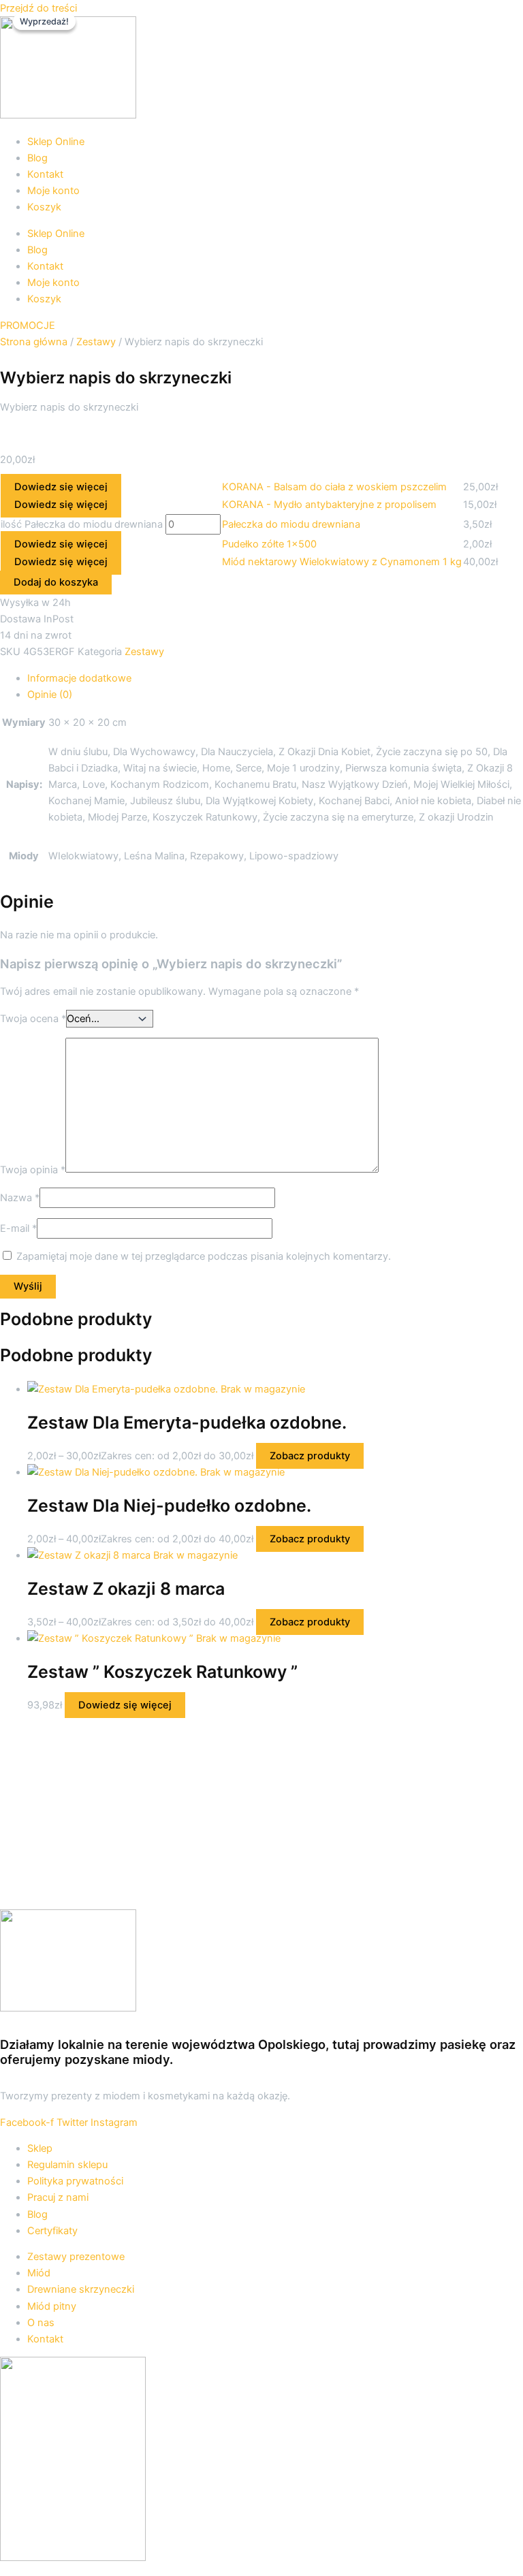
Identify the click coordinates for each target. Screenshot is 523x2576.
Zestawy (96, 342)
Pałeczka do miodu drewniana (291, 524)
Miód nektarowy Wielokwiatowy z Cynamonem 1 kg (342, 562)
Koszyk (44, 207)
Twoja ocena (33, 1019)
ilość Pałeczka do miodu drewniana (82, 524)
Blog (37, 158)
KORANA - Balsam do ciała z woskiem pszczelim (334, 487)
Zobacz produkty (310, 1456)
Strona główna (34, 342)
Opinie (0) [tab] (50, 695)
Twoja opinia (33, 1169)
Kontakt (45, 174)
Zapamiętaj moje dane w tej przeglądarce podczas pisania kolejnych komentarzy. (204, 1256)
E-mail (18, 1228)
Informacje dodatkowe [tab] (79, 678)
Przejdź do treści (38, 8)
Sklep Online (56, 142)
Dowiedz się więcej (61, 487)
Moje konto (53, 191)
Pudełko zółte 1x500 (269, 544)
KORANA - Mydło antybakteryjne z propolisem (329, 505)
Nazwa (20, 1198)
